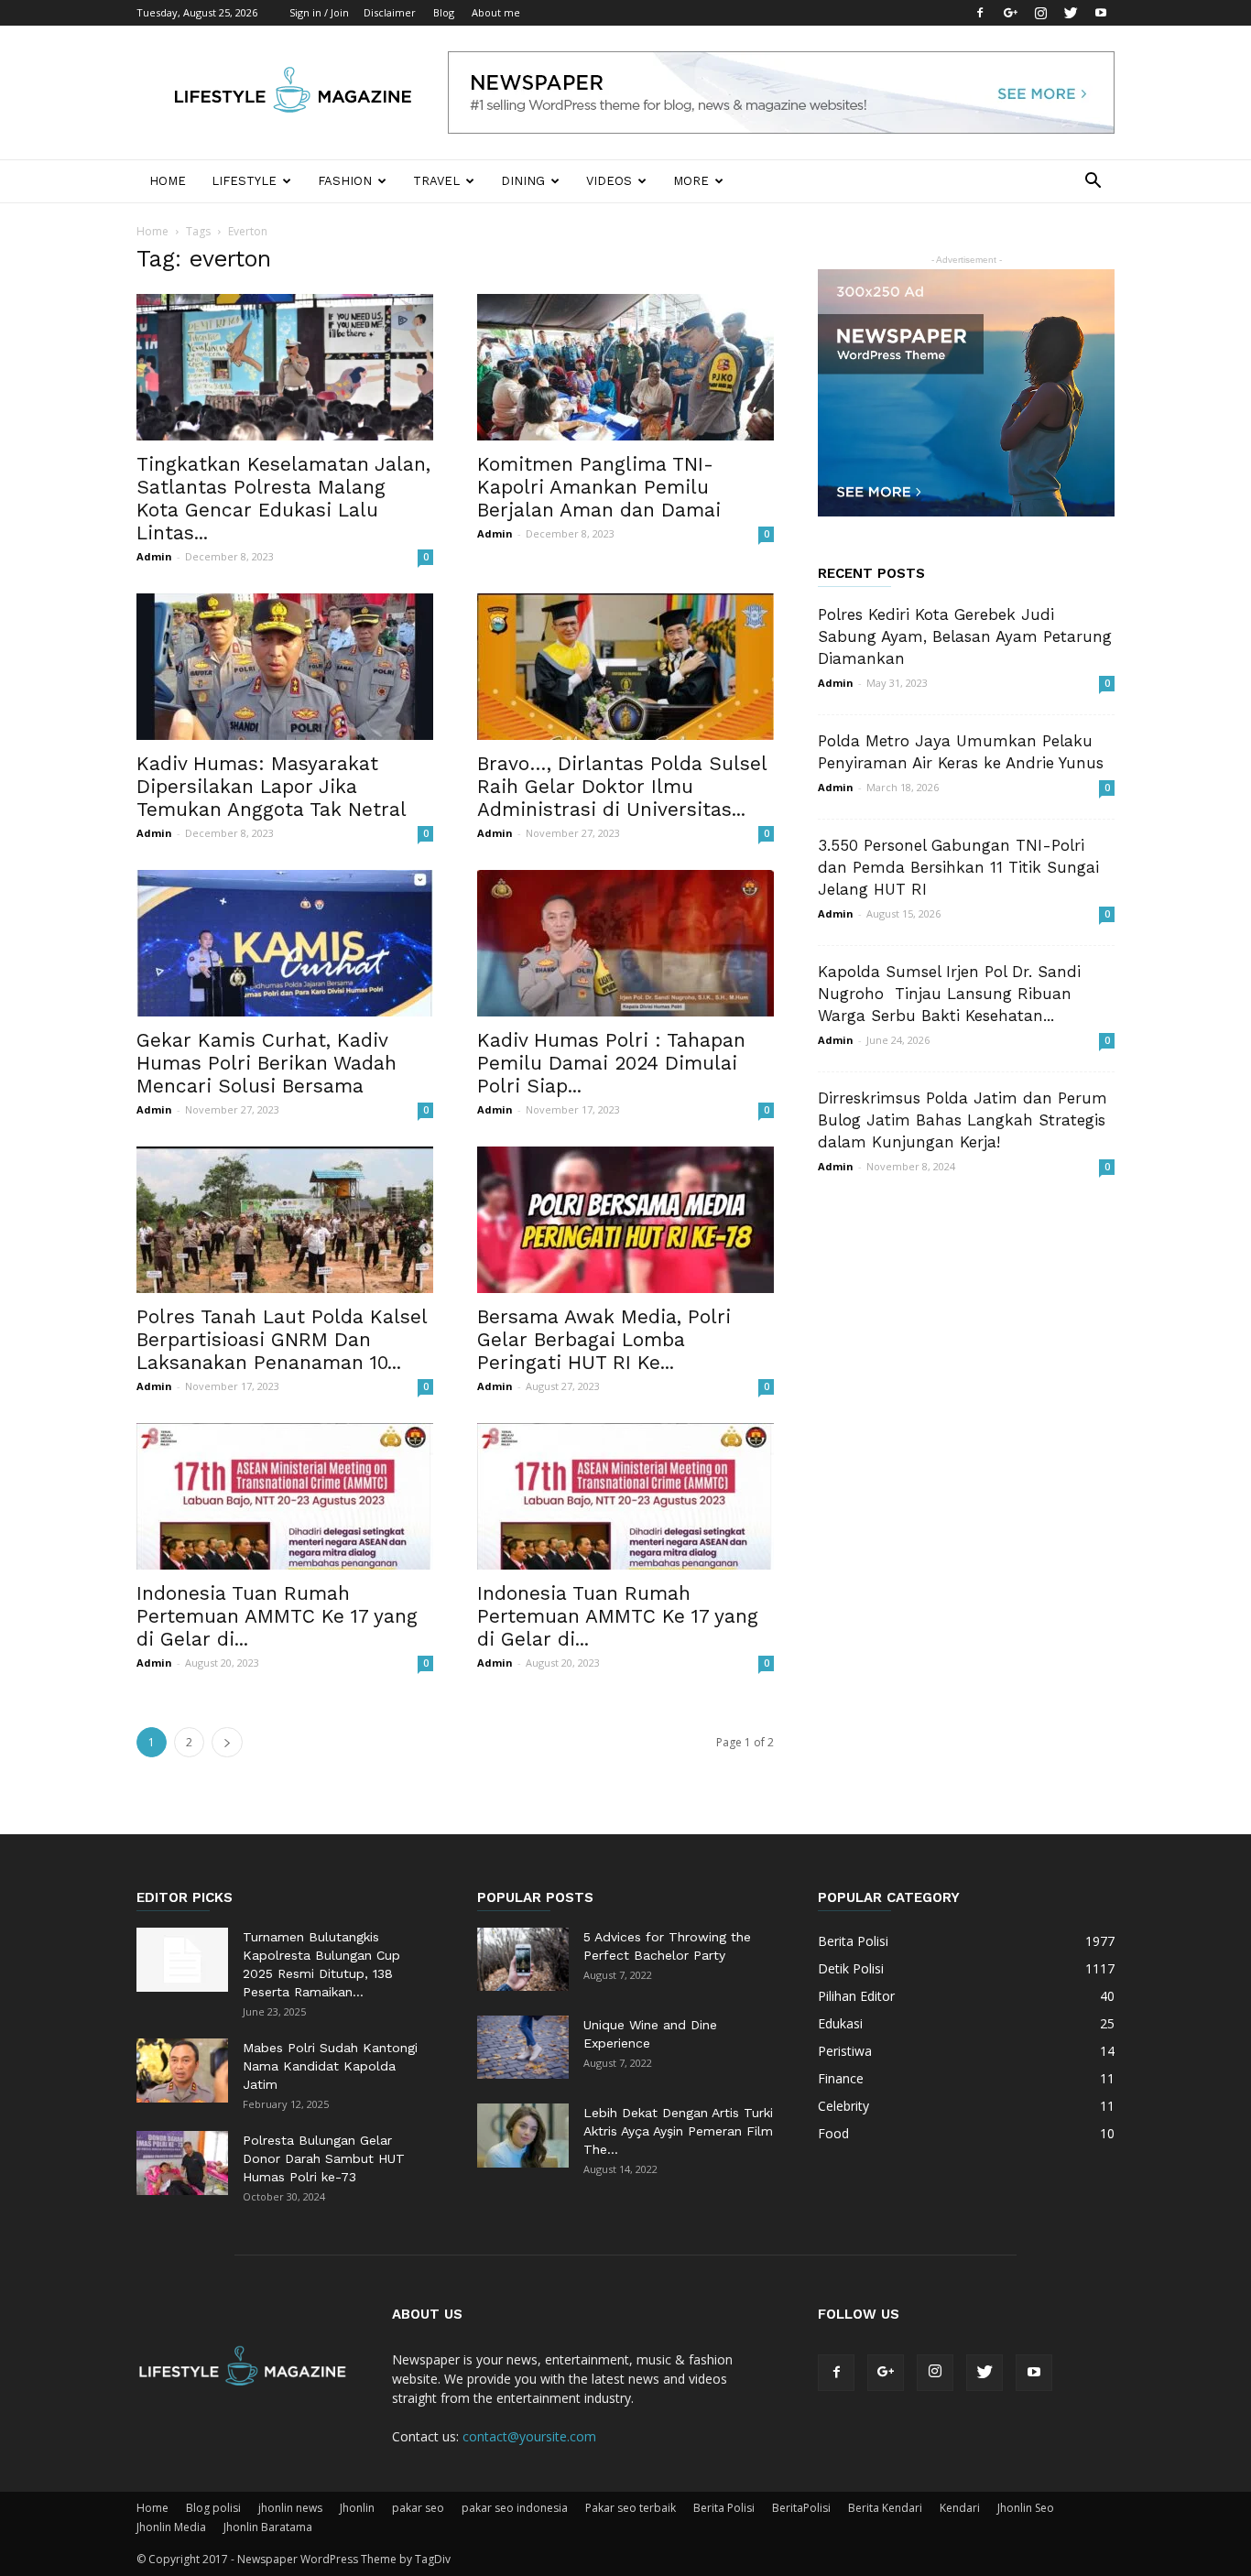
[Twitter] (1071, 13)
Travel (436, 181)
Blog (444, 12)
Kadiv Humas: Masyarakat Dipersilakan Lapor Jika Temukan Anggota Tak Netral (272, 786)
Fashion (345, 181)
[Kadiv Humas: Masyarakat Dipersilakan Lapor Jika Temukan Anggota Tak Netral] (285, 667)
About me (496, 12)
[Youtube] (1101, 13)
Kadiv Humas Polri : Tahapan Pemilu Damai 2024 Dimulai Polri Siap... (611, 1063)
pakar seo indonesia (515, 2508)
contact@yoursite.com (529, 2436)
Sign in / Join (319, 12)
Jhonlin (357, 2508)
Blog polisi (213, 2508)
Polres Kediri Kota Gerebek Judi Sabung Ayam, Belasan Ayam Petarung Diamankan (965, 636)
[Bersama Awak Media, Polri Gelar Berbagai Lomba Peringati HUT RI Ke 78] (625, 1220)
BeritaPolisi (801, 2508)
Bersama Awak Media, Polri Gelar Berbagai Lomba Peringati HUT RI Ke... (604, 1339)
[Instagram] (1040, 13)
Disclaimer (390, 12)
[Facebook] (980, 13)
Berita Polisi (724, 2508)
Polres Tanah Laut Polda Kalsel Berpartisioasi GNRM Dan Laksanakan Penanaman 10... (282, 1339)
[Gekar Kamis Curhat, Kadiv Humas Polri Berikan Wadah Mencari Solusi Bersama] (285, 943)
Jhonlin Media (171, 2527)
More (691, 181)
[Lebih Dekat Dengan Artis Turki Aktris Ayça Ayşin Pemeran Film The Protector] (523, 2136)
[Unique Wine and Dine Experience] (523, 2047)
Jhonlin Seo (1026, 2508)
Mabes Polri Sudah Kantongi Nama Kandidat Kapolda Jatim (330, 2066)
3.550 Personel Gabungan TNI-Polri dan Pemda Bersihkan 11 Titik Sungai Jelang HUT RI (958, 867)
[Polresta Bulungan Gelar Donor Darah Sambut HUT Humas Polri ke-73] (182, 2163)
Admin (154, 556)
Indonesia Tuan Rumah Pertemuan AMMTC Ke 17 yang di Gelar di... (277, 1616)
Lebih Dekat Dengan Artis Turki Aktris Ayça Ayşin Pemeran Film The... (678, 2131)
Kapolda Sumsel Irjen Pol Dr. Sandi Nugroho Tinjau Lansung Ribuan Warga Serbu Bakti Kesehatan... (949, 994)
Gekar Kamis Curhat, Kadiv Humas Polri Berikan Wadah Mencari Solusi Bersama (267, 1063)
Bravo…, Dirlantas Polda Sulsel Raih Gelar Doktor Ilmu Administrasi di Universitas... (622, 786)
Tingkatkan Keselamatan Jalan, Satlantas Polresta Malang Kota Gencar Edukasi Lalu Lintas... (283, 498)
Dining (523, 181)
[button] (1093, 183)
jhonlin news (290, 2508)
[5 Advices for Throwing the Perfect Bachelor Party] (523, 1959)
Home (168, 181)
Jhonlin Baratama (268, 2527)
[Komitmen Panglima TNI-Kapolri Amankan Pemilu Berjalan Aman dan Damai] (625, 367)
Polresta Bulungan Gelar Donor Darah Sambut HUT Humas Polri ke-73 (324, 2158)
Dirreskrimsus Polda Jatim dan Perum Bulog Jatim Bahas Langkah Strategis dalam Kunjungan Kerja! (963, 1120)
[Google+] (1010, 13)
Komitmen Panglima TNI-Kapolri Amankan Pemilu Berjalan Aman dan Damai (599, 487)
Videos (609, 181)
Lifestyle (244, 181)
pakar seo (418, 2508)
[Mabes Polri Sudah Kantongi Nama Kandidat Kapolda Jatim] (182, 2071)
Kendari (960, 2508)
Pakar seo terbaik (631, 2508)
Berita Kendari (885, 2508)
